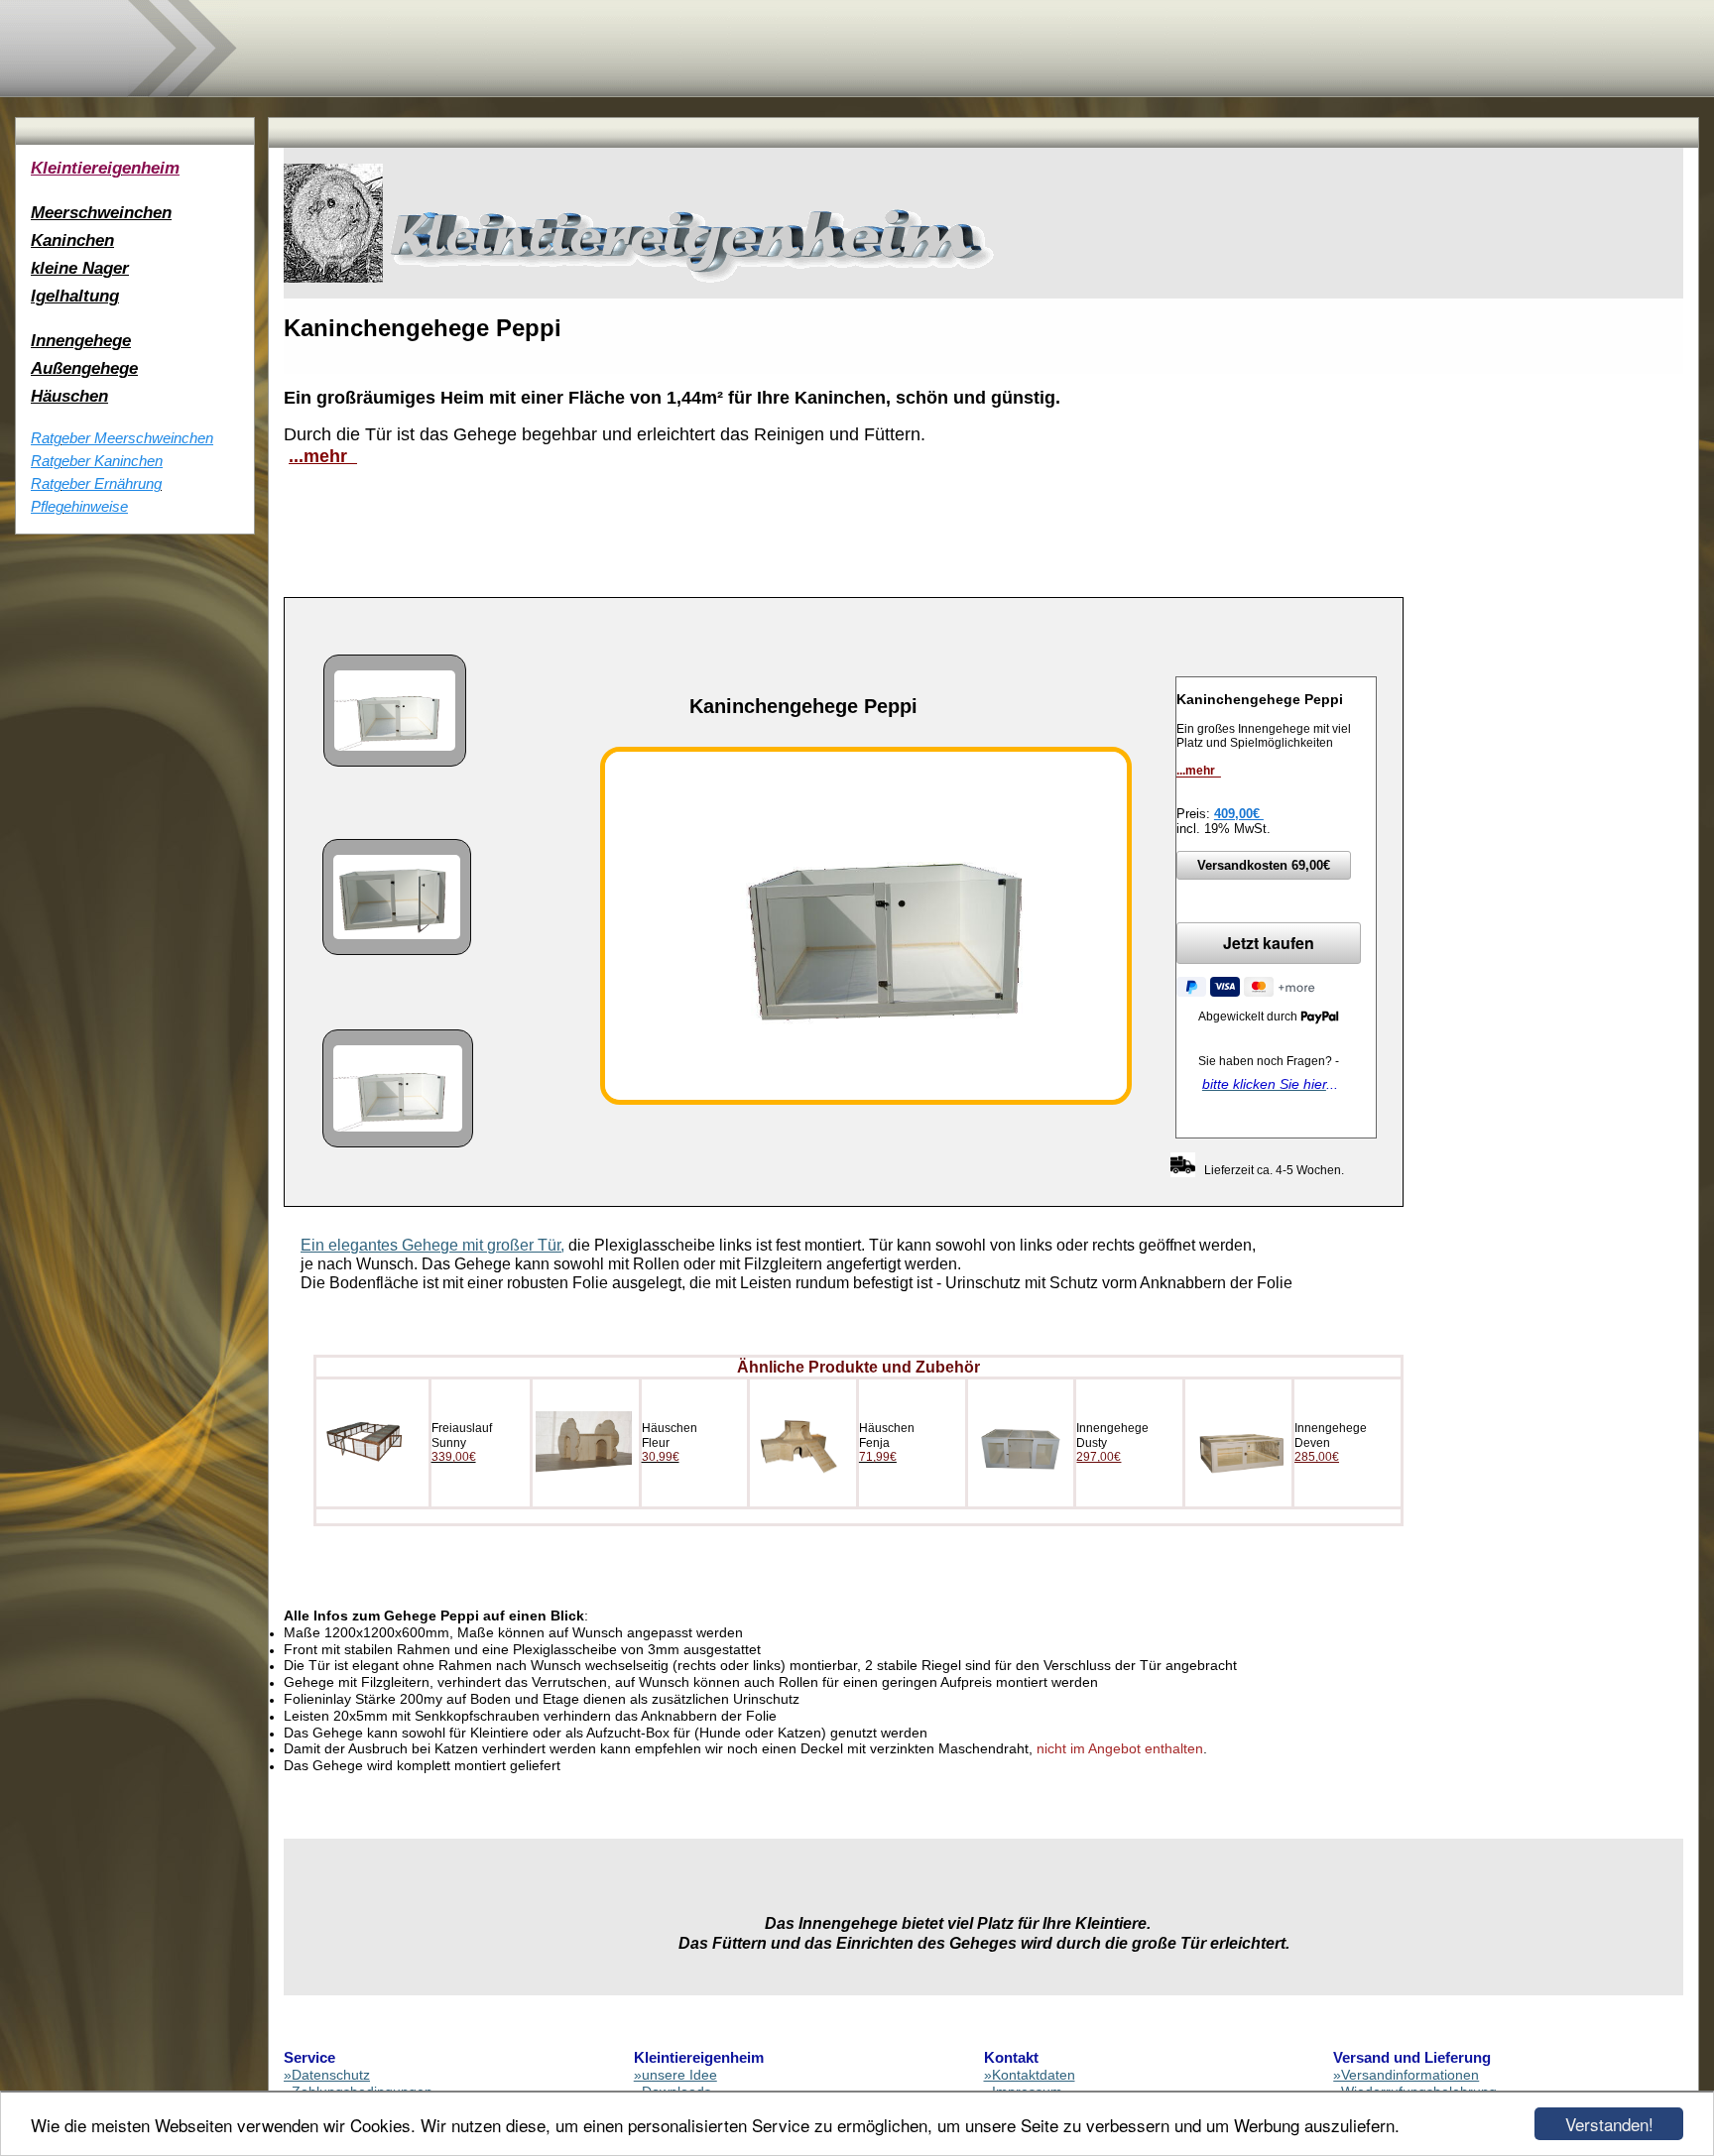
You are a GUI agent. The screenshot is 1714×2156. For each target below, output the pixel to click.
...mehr (323, 456)
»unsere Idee (675, 2075)
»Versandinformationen (1406, 2075)
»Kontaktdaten (1030, 2075)
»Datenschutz (327, 2075)
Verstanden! (1609, 2124)
